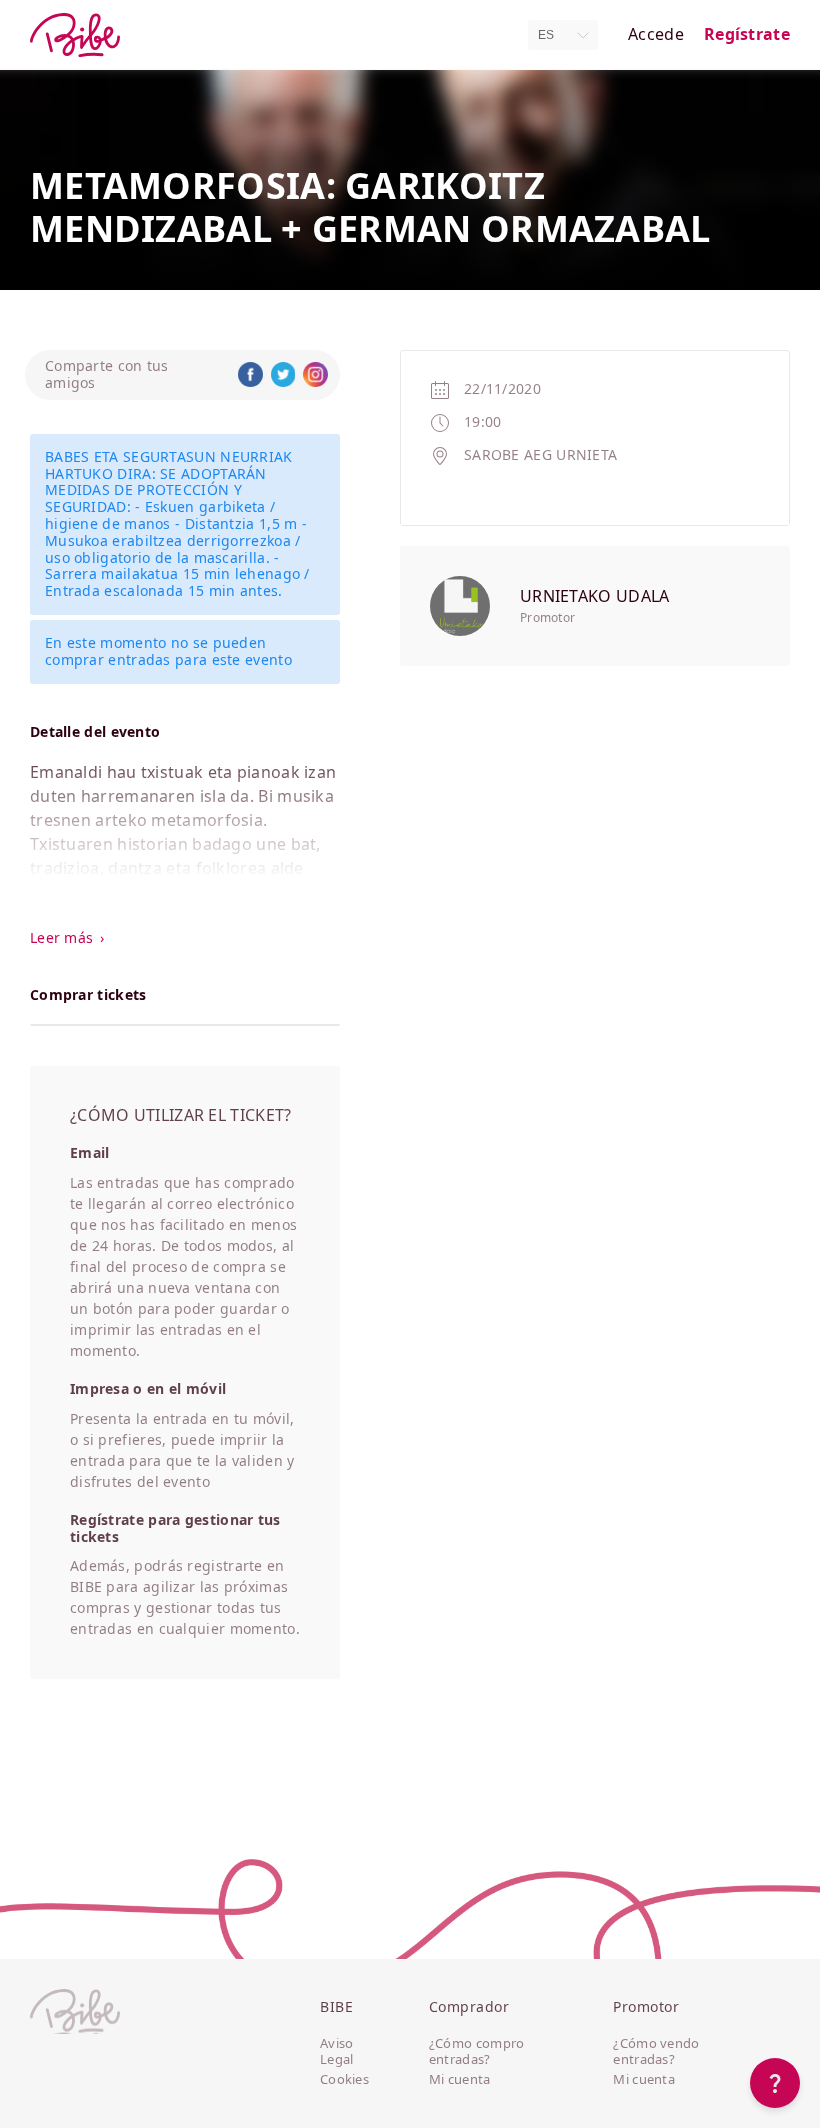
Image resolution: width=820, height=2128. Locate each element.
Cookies (344, 2080)
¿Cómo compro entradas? (477, 2051)
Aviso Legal (337, 2051)
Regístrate (747, 34)
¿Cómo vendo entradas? (656, 2051)
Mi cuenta (460, 2080)
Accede (656, 34)
